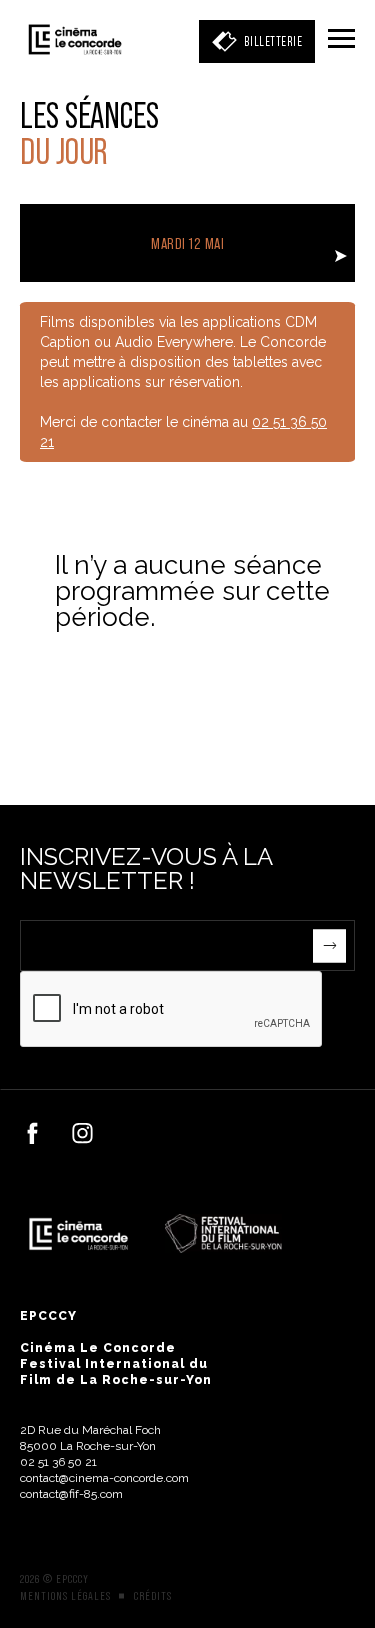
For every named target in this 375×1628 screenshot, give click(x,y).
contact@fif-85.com (71, 1494)
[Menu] (341, 40)
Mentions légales (65, 1596)
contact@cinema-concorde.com (104, 1478)
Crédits (153, 1596)
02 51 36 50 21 (58, 1462)
